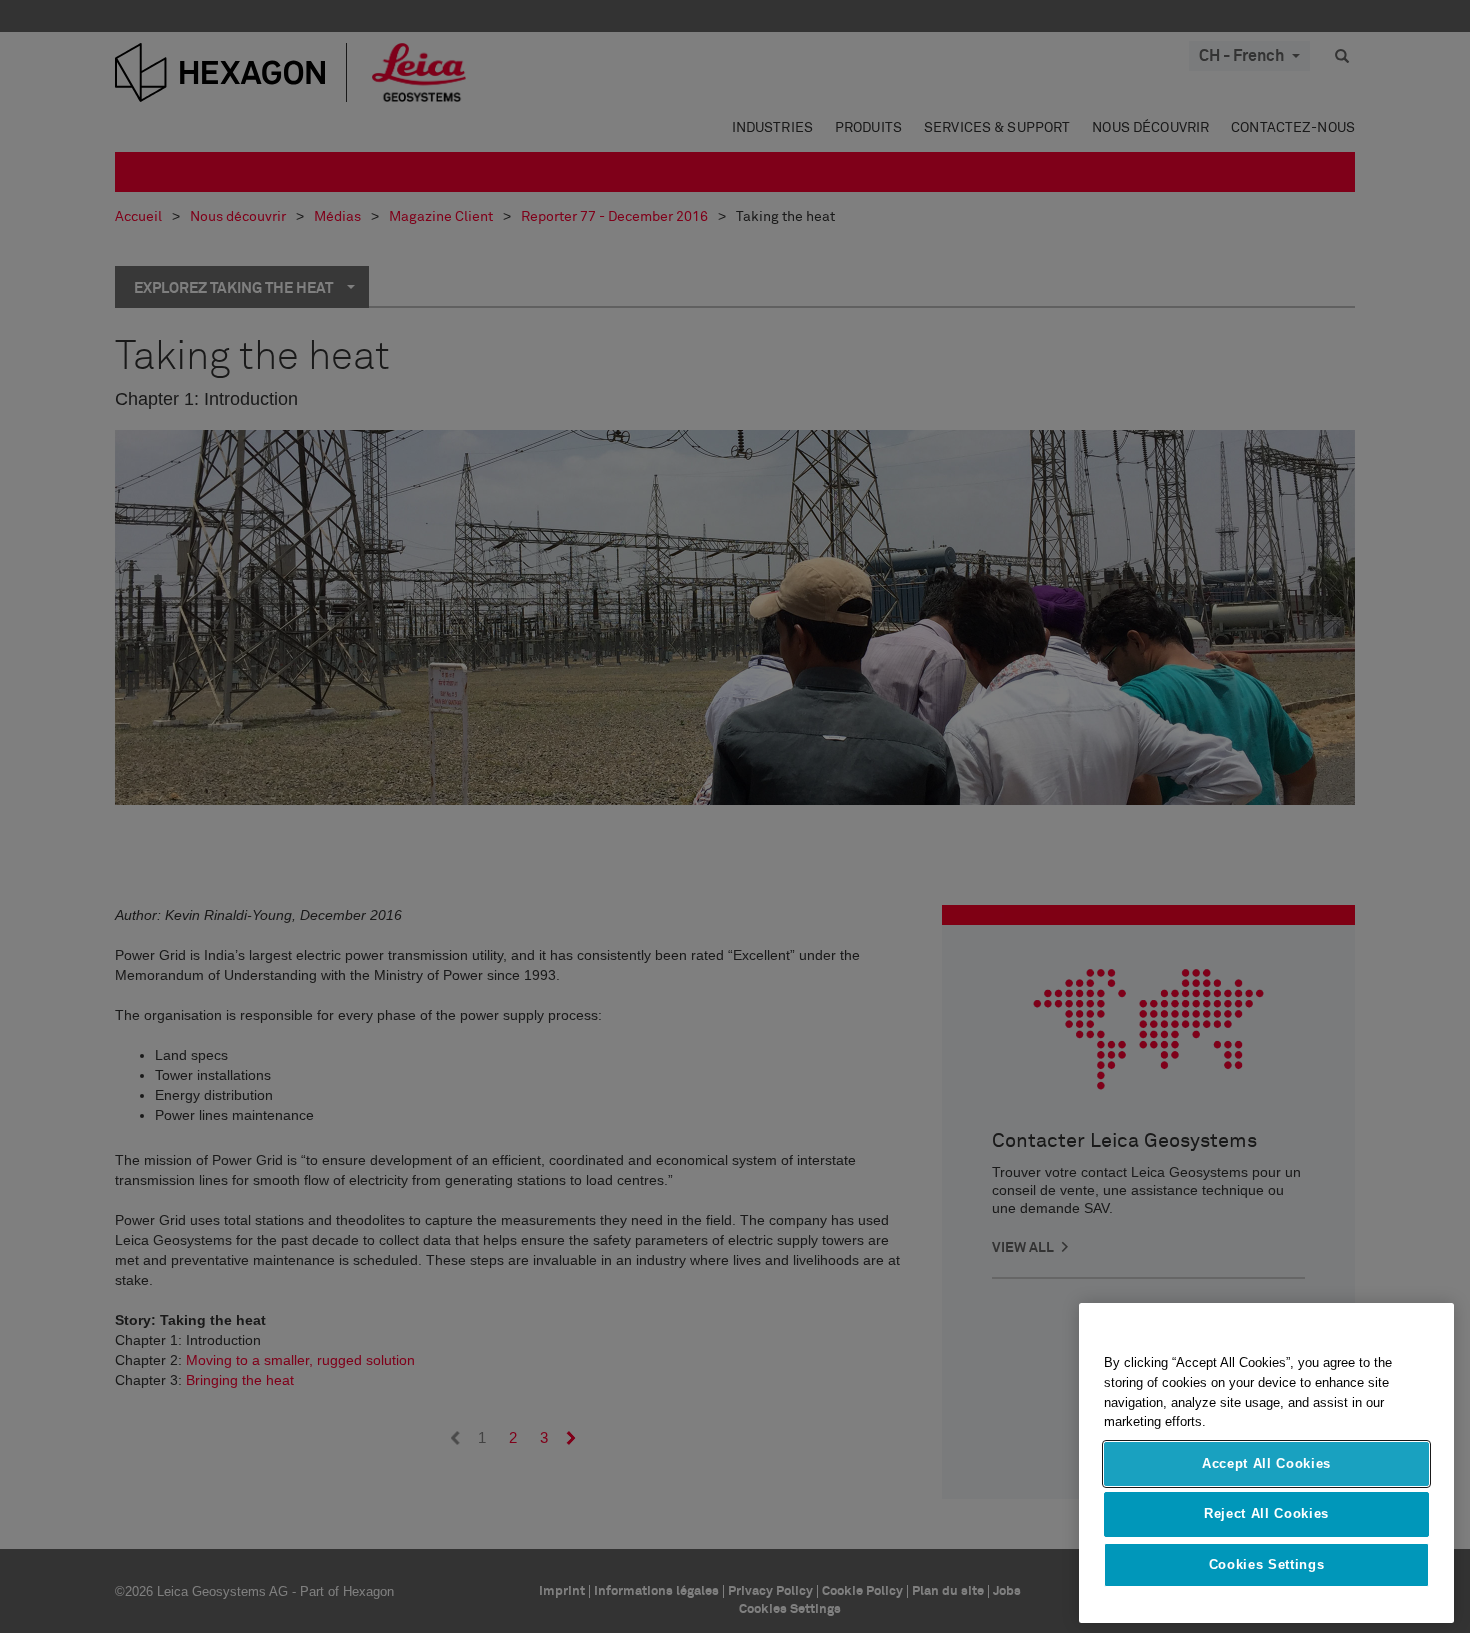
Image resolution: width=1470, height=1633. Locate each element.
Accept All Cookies (1266, 1463)
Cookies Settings (1267, 1564)
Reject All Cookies (1266, 1513)
